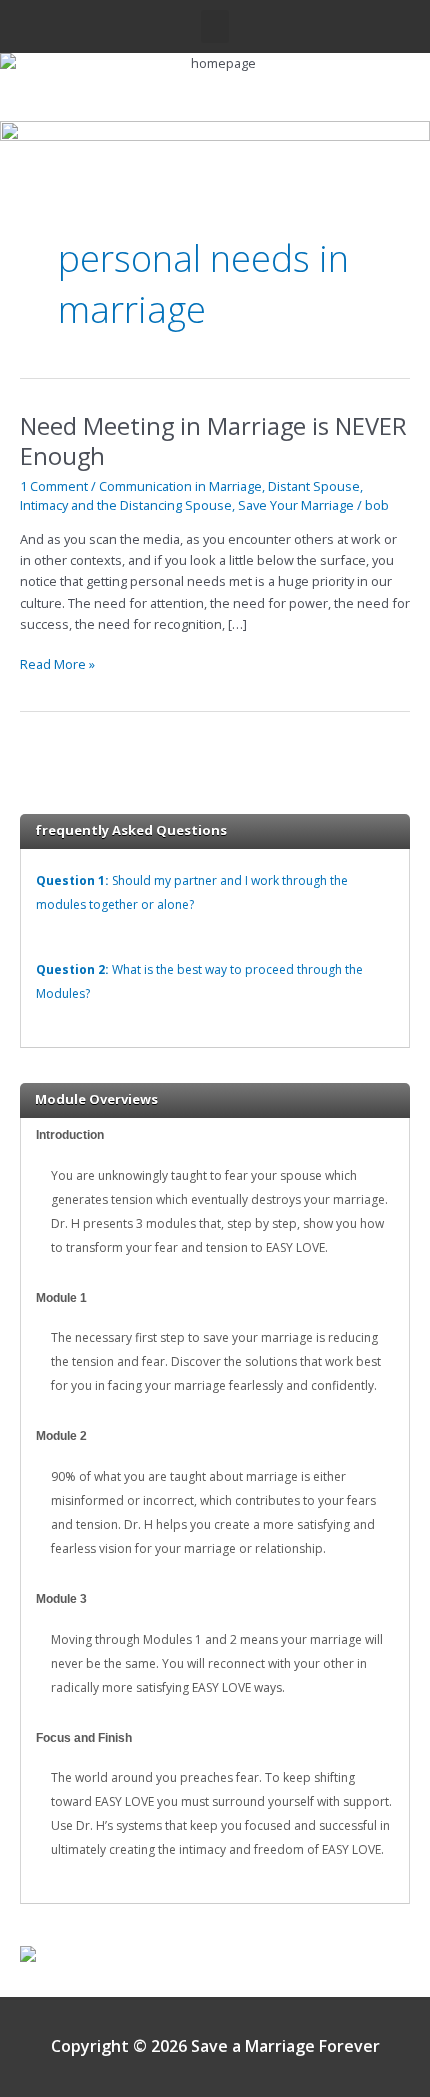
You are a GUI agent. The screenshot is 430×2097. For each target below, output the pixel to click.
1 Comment (54, 486)
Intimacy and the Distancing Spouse (126, 505)
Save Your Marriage (296, 505)
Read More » (57, 663)
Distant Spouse (314, 486)
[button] (215, 26)
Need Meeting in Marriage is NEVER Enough (213, 441)
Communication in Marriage (180, 486)
